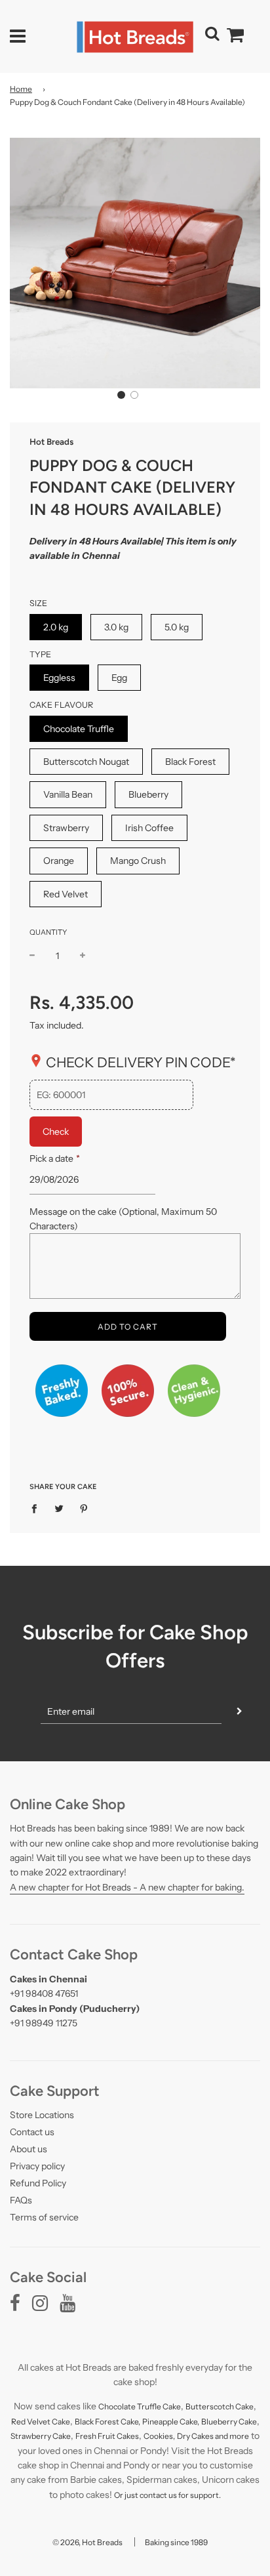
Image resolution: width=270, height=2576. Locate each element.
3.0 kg (116, 627)
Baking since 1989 (176, 2542)
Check (56, 1132)
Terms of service (44, 2217)
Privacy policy (37, 2166)
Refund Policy (38, 2183)
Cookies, (159, 2436)
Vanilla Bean (68, 794)
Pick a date (54, 1158)
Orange (59, 861)
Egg (119, 678)
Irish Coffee (149, 828)
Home (21, 89)
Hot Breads (51, 441)
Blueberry (148, 794)
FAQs (21, 2200)
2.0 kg (56, 627)
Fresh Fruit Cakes (107, 2436)
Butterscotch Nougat (86, 762)
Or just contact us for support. (167, 2495)
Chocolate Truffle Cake (140, 2406)
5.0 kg (177, 627)
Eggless (59, 678)
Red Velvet (66, 894)
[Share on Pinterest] (84, 1507)
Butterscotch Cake (220, 2406)
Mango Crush (138, 861)
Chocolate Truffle (79, 729)
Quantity (48, 932)
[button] (121, 395)
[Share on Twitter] (59, 1507)
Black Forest (190, 762)
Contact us (32, 2132)
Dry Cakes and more (213, 2436)
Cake (61, 2422)
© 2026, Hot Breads (87, 2542)
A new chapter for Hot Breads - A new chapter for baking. (127, 1887)
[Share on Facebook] (38, 1507)
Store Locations (42, 2115)
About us (29, 2149)
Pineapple (161, 2422)
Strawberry (66, 828)
